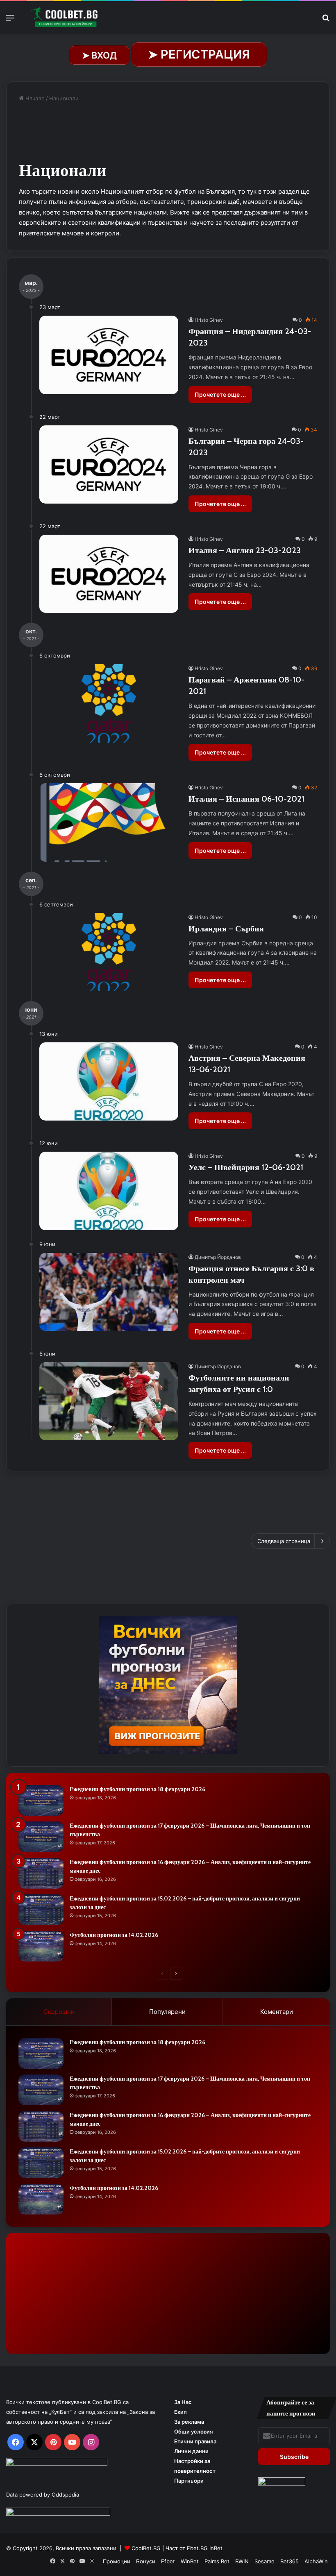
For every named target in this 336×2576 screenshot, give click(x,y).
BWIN (242, 2561)
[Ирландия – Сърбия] (109, 952)
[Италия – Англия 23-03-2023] (109, 574)
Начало (34, 98)
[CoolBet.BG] (66, 17)
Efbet (168, 2561)
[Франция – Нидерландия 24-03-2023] (109, 355)
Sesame (264, 2561)
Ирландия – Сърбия (226, 929)
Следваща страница (284, 1541)
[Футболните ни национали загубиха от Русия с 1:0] (109, 1401)
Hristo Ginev (209, 320)
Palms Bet (217, 2561)
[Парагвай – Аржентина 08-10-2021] (109, 703)
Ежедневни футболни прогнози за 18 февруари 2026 (137, 1789)
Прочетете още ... (220, 394)
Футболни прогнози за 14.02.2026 (114, 1935)
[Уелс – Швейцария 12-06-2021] (109, 1191)
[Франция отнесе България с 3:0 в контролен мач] (109, 1292)
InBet (216, 2548)
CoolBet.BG (146, 2548)
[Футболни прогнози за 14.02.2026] (41, 1946)
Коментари (277, 2012)
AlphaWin (316, 2561)
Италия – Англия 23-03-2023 (245, 550)
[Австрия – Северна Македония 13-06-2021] (109, 1081)
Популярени (167, 2012)
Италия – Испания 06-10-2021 (246, 799)
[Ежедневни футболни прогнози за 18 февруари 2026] (41, 1800)
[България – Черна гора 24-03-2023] (109, 464)
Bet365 (289, 2561)
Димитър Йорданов (218, 1257)
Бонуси (146, 2561)
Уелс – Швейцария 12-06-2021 (246, 1167)
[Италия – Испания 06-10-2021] (109, 822)
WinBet (190, 2561)
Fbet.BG (197, 2548)
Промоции (117, 2561)
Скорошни (59, 2012)
